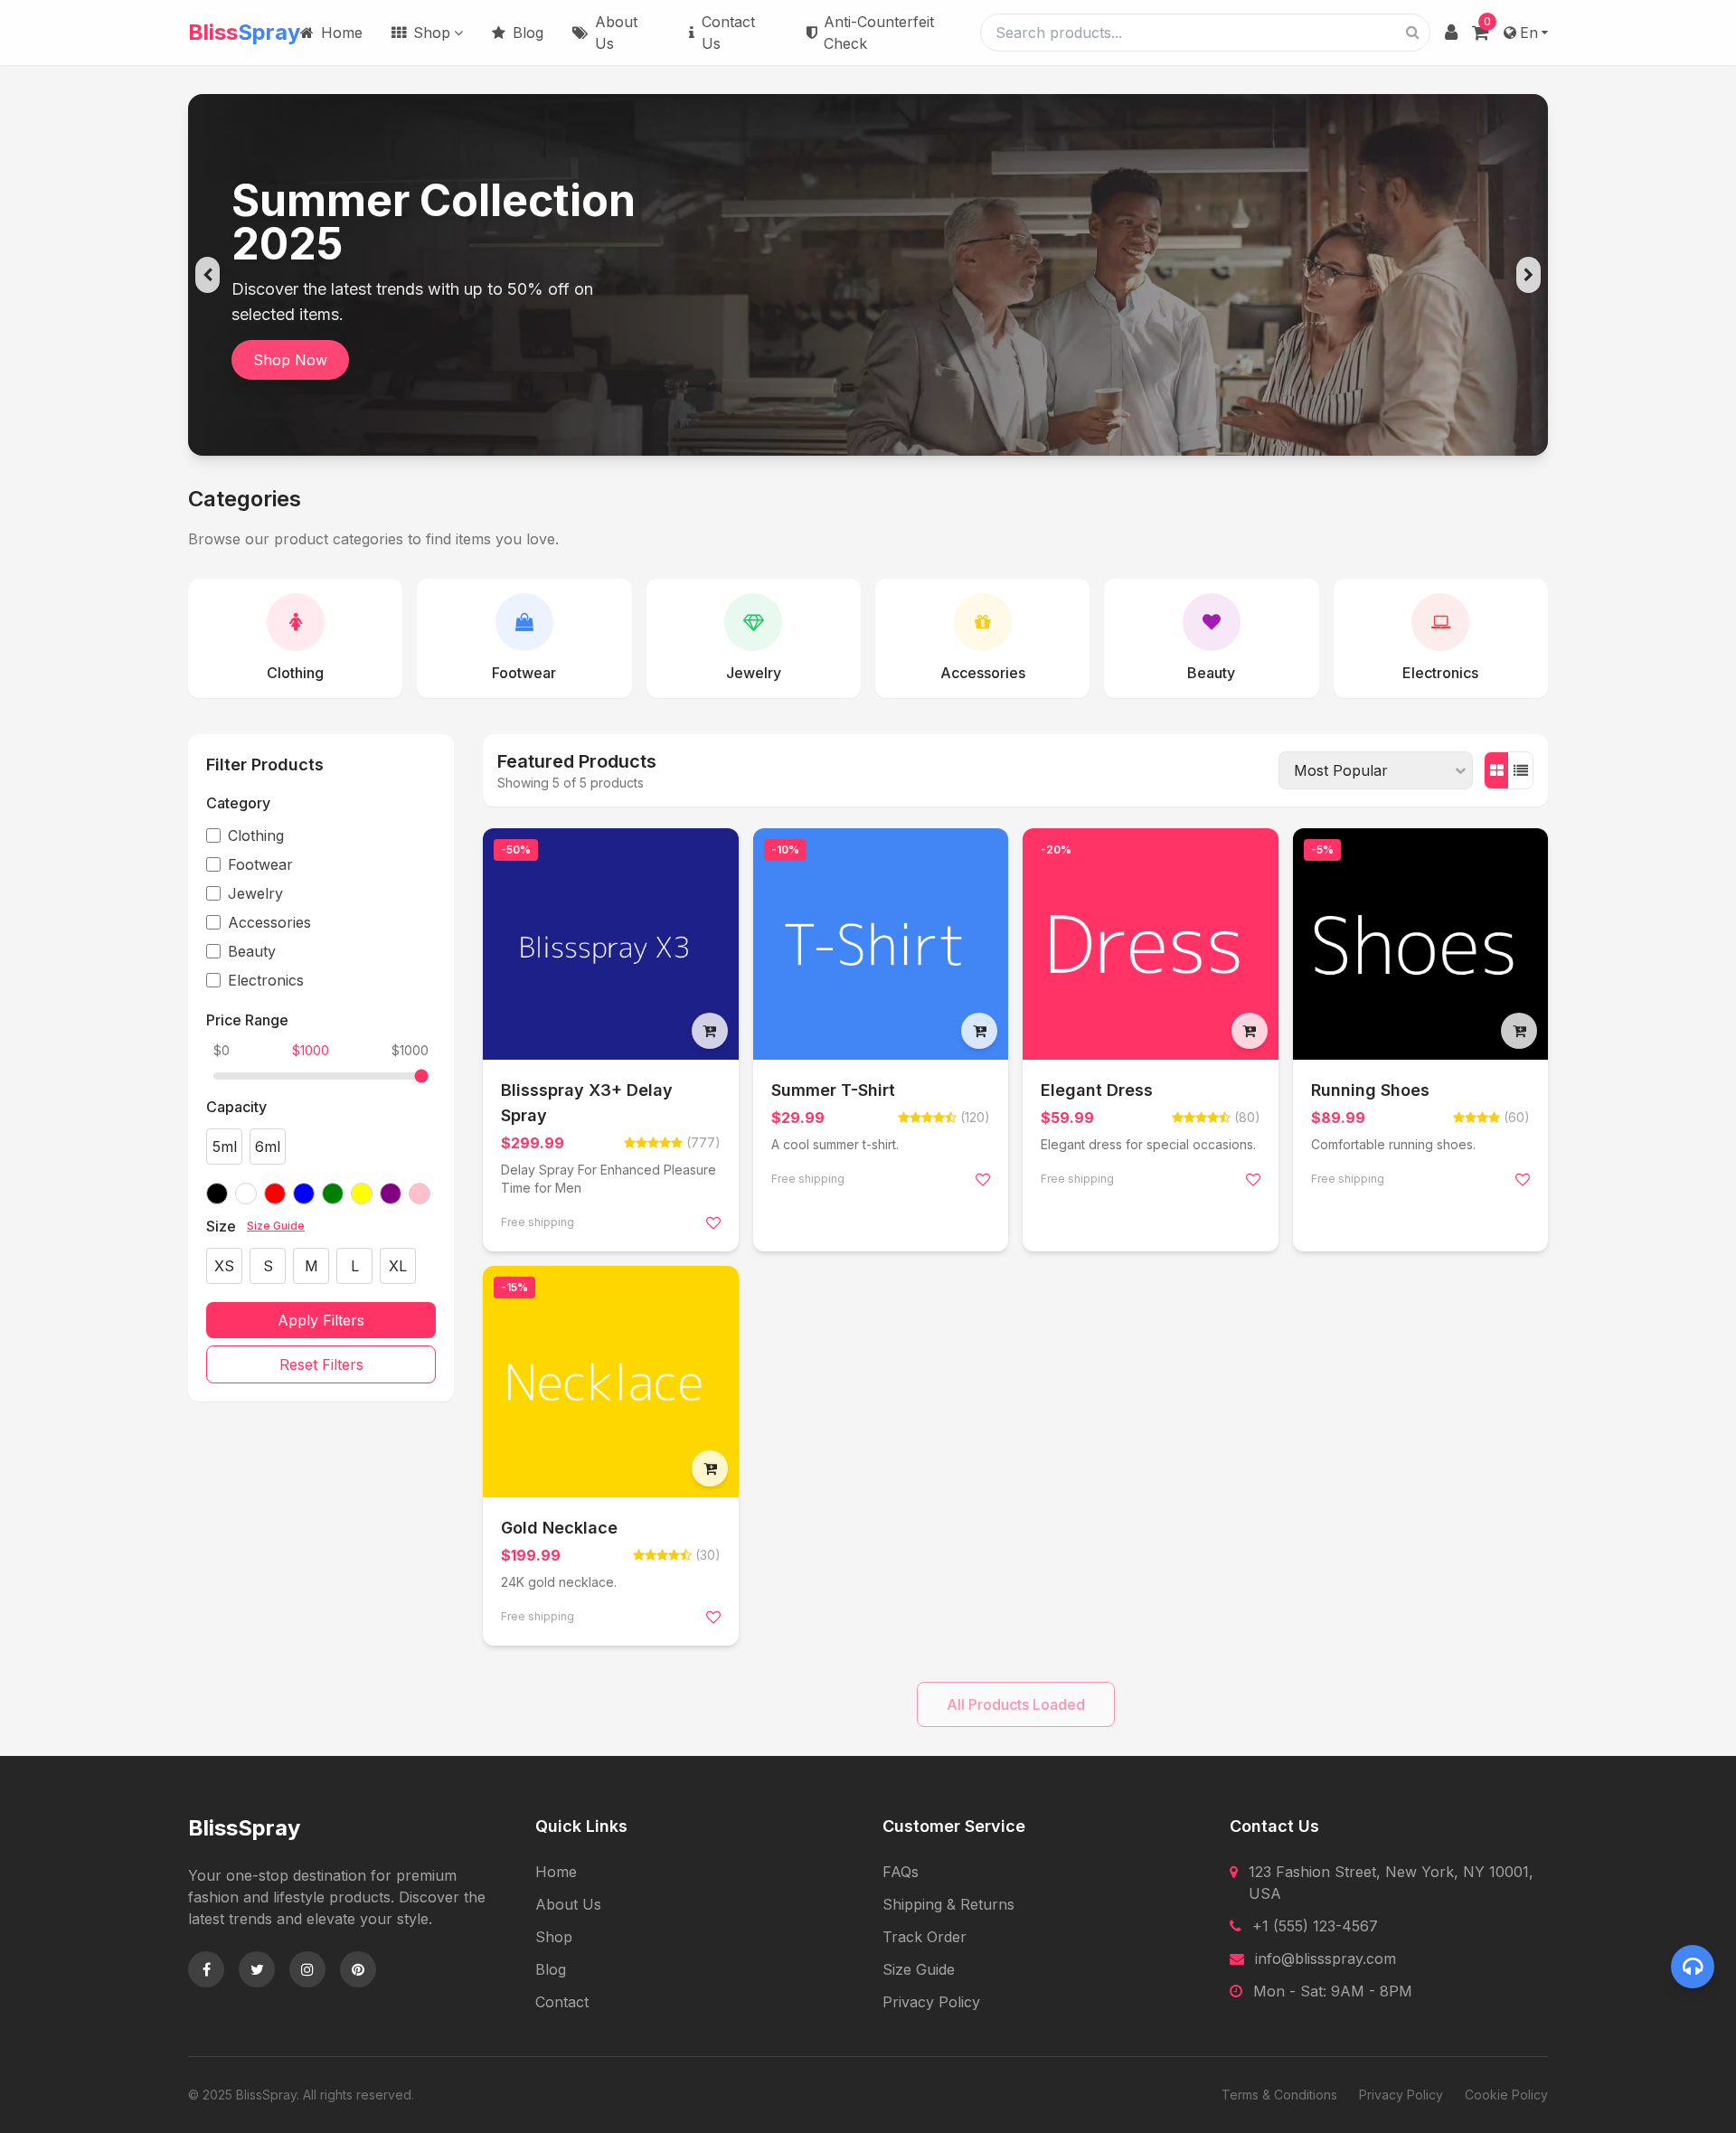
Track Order (925, 1937)
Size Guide (276, 1226)
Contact (562, 2002)
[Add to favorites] (713, 1222)
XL (398, 1266)
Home (342, 33)
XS (224, 1266)
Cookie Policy (1506, 2095)
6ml (268, 1147)
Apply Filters (321, 1320)
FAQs (901, 1872)
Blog (528, 33)
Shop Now (290, 360)
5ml (225, 1147)
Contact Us (728, 33)
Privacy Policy (931, 2002)
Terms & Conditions (1279, 2095)
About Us (616, 33)
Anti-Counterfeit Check (879, 33)
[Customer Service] (1693, 1967)
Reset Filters (321, 1364)
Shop (432, 33)
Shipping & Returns (948, 1904)
